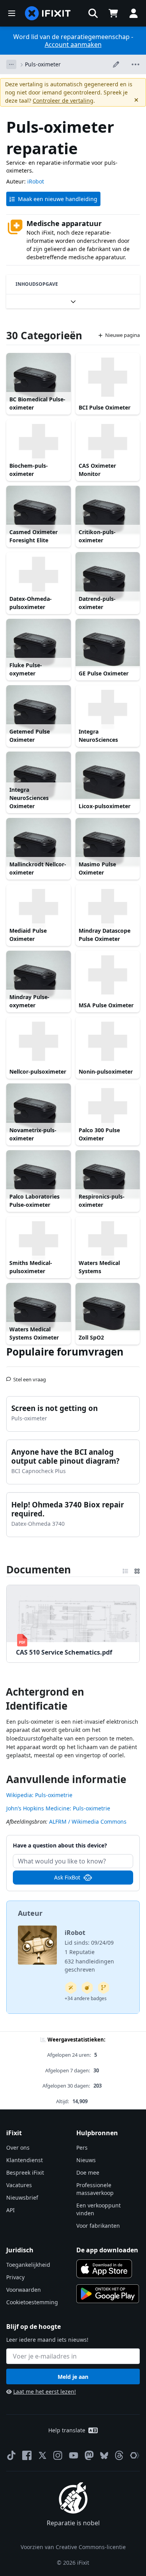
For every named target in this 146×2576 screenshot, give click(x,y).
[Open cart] (113, 13)
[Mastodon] (89, 2455)
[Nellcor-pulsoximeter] (39, 1041)
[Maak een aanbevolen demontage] (87, 1988)
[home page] (48, 13)
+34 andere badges (86, 1998)
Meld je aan (73, 2377)
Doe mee (88, 2172)
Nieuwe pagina (122, 335)
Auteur (30, 1913)
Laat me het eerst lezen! (45, 2392)
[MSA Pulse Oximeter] (108, 975)
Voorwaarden (24, 2290)
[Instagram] (58, 2455)
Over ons (18, 2148)
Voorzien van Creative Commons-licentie (73, 2547)
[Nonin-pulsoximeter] (108, 1041)
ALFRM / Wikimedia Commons (88, 1822)
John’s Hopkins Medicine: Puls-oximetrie (58, 1808)
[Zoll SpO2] (108, 1307)
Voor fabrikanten (98, 2226)
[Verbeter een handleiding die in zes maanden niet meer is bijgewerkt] (104, 1988)
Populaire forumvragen (65, 1352)
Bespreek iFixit (25, 2172)
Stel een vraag (30, 1376)
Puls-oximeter (43, 64)
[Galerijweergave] (137, 1569)
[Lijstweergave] (125, 1569)
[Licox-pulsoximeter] (108, 776)
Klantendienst (25, 2160)
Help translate (67, 2430)
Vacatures (19, 2185)
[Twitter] (42, 2455)
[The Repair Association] (135, 2455)
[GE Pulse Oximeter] (108, 643)
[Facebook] (27, 2455)
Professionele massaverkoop (95, 2189)
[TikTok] (11, 2455)
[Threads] (119, 2455)
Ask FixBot (67, 1877)
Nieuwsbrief (22, 2197)
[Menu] (12, 13)
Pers (82, 2148)
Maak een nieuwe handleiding (58, 199)
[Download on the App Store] (104, 2269)
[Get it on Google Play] (108, 2294)
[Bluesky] (104, 2456)
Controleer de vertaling (63, 101)
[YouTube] (74, 2455)
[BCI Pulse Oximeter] (108, 377)
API (11, 2210)
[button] (93, 13)
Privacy (15, 2277)
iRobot (36, 181)
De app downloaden (107, 2250)
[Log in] (134, 13)
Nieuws (86, 2160)
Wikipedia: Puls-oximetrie (39, 1795)
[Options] (11, 64)
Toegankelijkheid (28, 2265)
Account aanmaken (73, 45)
